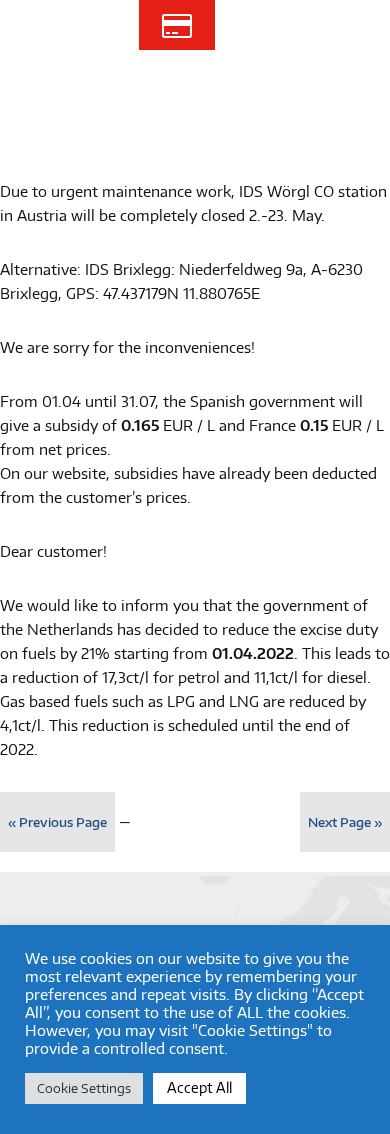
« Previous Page (57, 822)
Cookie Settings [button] (84, 1088)
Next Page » (345, 822)
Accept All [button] (199, 1087)
